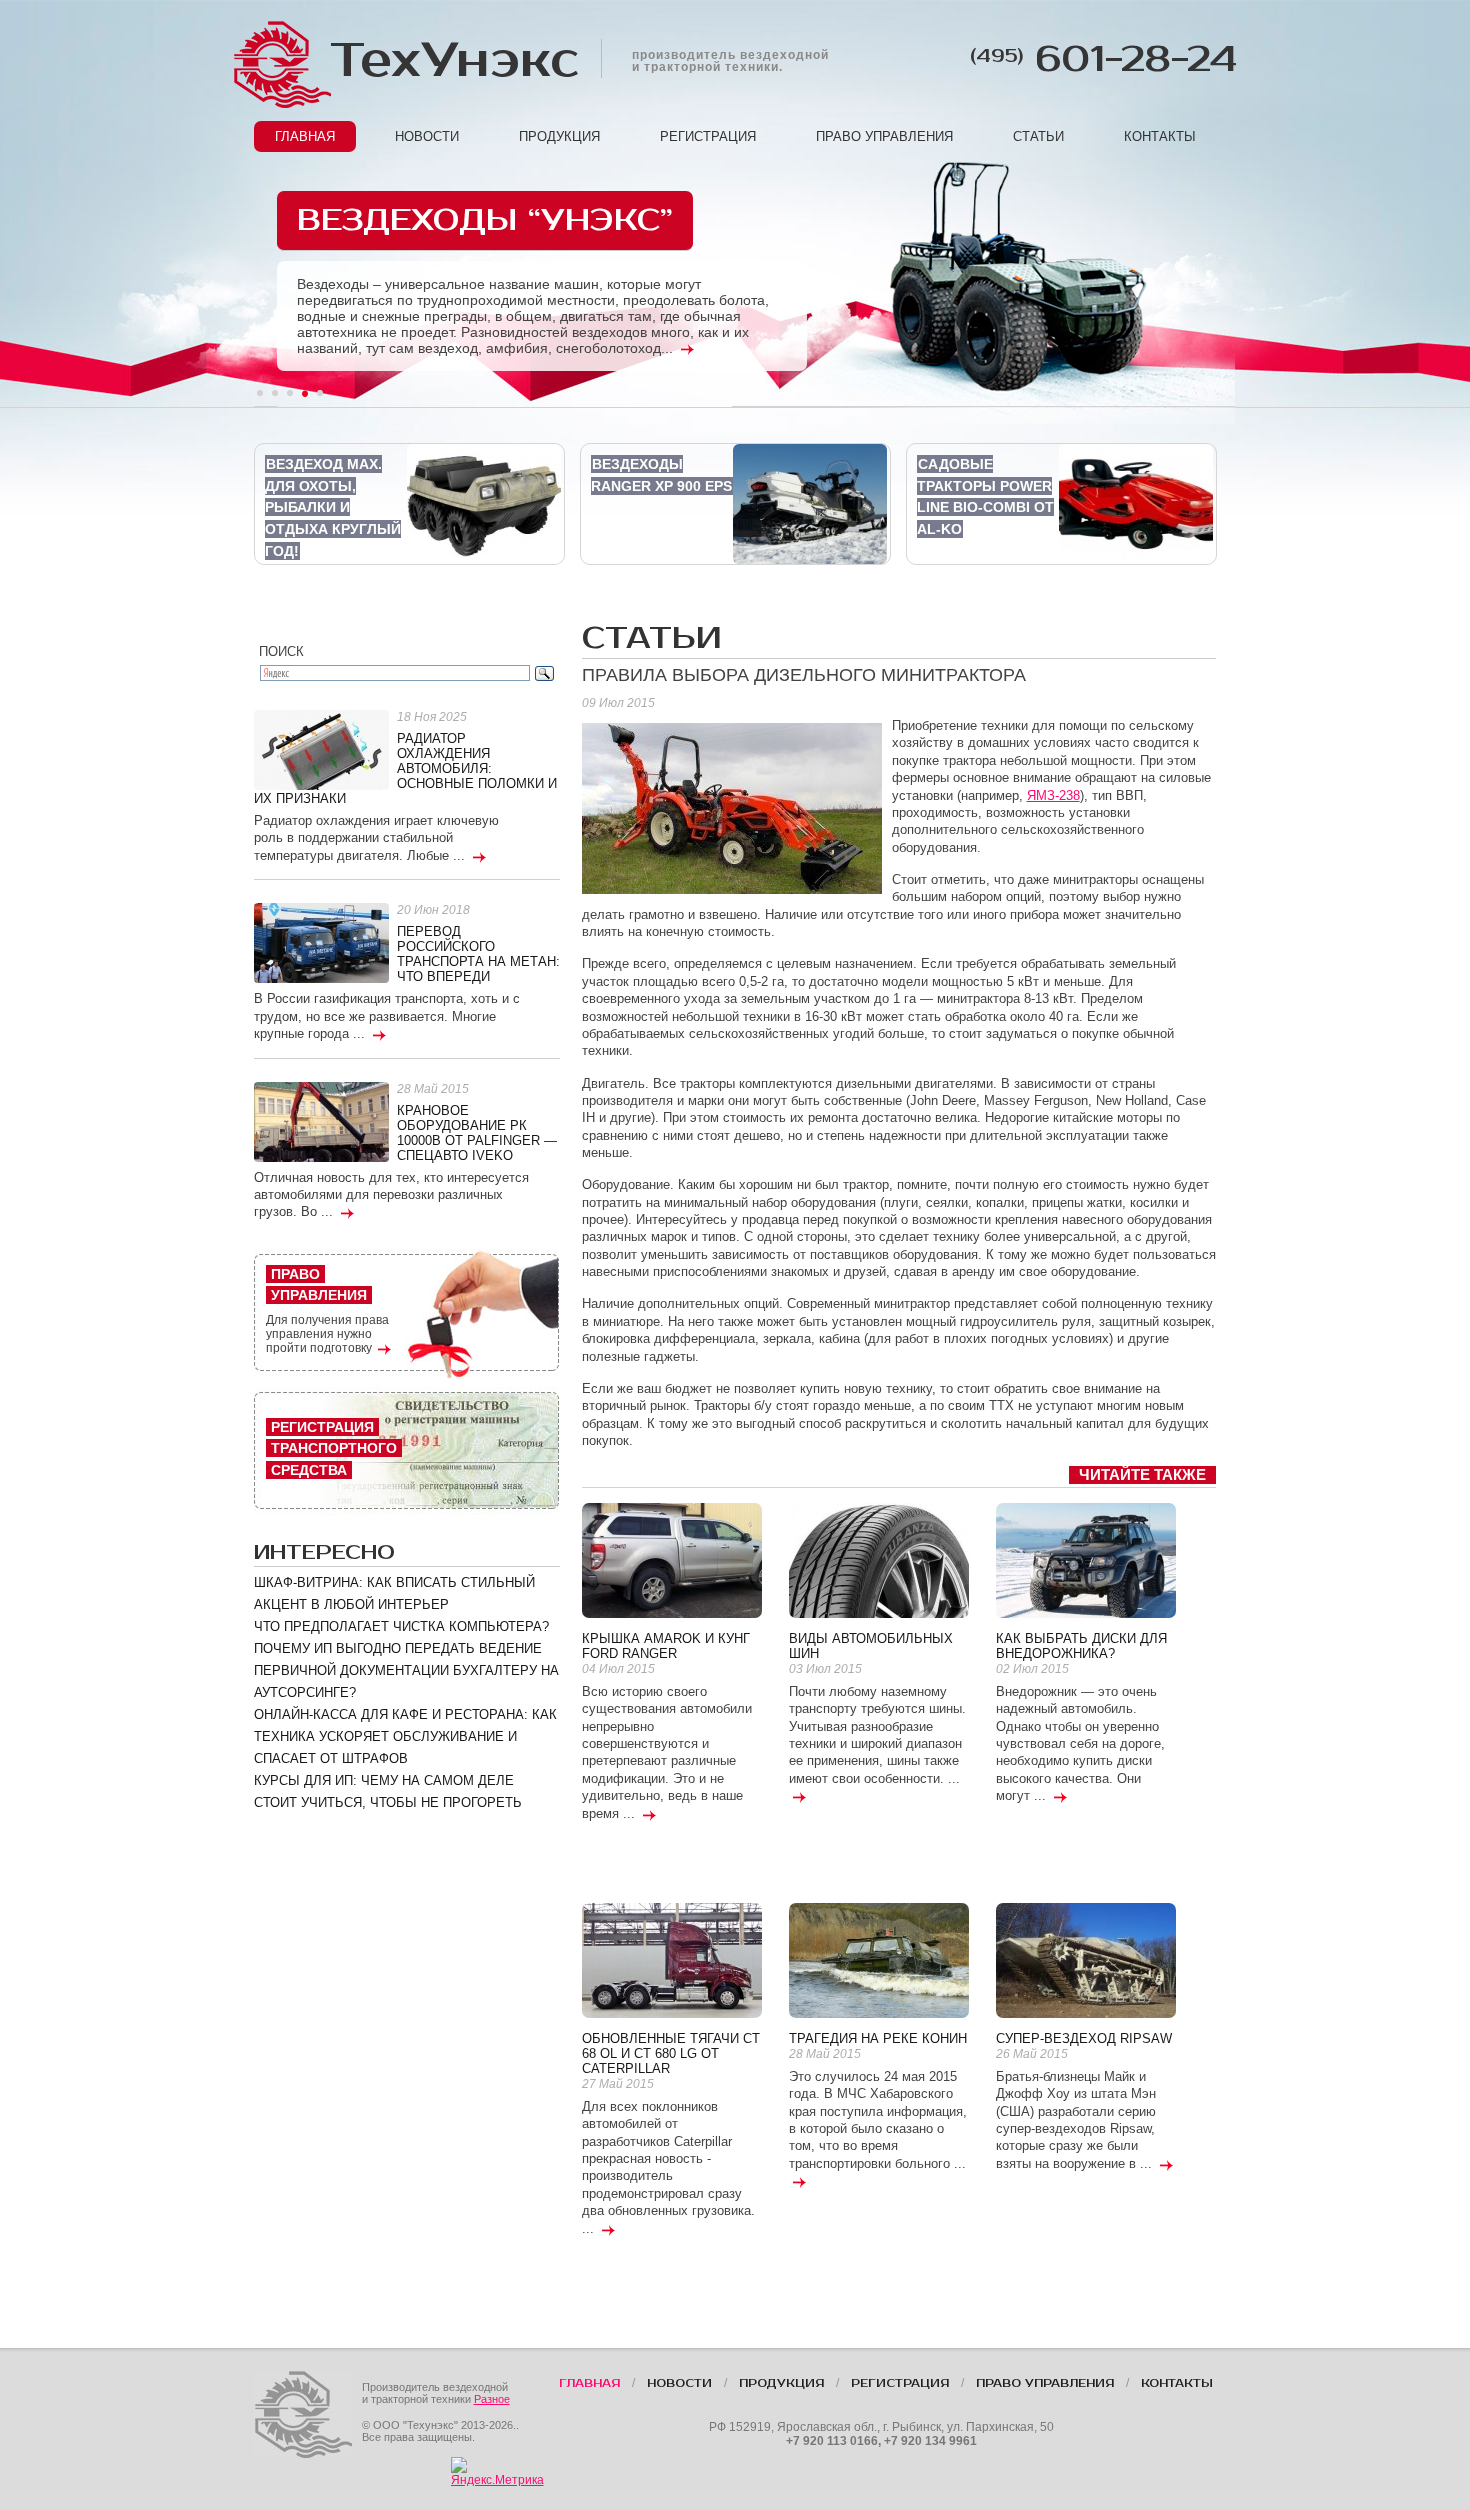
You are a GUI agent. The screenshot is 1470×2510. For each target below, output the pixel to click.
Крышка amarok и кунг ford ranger (666, 1646)
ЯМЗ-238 (1053, 795)
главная (305, 136)
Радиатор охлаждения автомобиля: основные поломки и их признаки (405, 768)
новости (427, 136)
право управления (884, 136)
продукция (559, 136)
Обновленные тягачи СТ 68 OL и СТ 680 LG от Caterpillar (671, 2053)
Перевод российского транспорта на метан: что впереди (478, 954)
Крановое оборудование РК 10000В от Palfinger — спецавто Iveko (477, 1133)
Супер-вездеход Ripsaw (1084, 2038)
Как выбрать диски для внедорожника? (1081, 1646)
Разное (492, 2399)
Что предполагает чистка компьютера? (401, 1626)
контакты (1160, 136)
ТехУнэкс (453, 60)
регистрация (708, 136)
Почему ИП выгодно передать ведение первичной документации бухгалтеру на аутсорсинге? (406, 1670)
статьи (1038, 136)
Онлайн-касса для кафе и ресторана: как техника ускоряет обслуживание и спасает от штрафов (405, 1736)
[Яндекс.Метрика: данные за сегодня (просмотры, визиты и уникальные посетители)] (497, 2472)
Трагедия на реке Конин (878, 2038)
